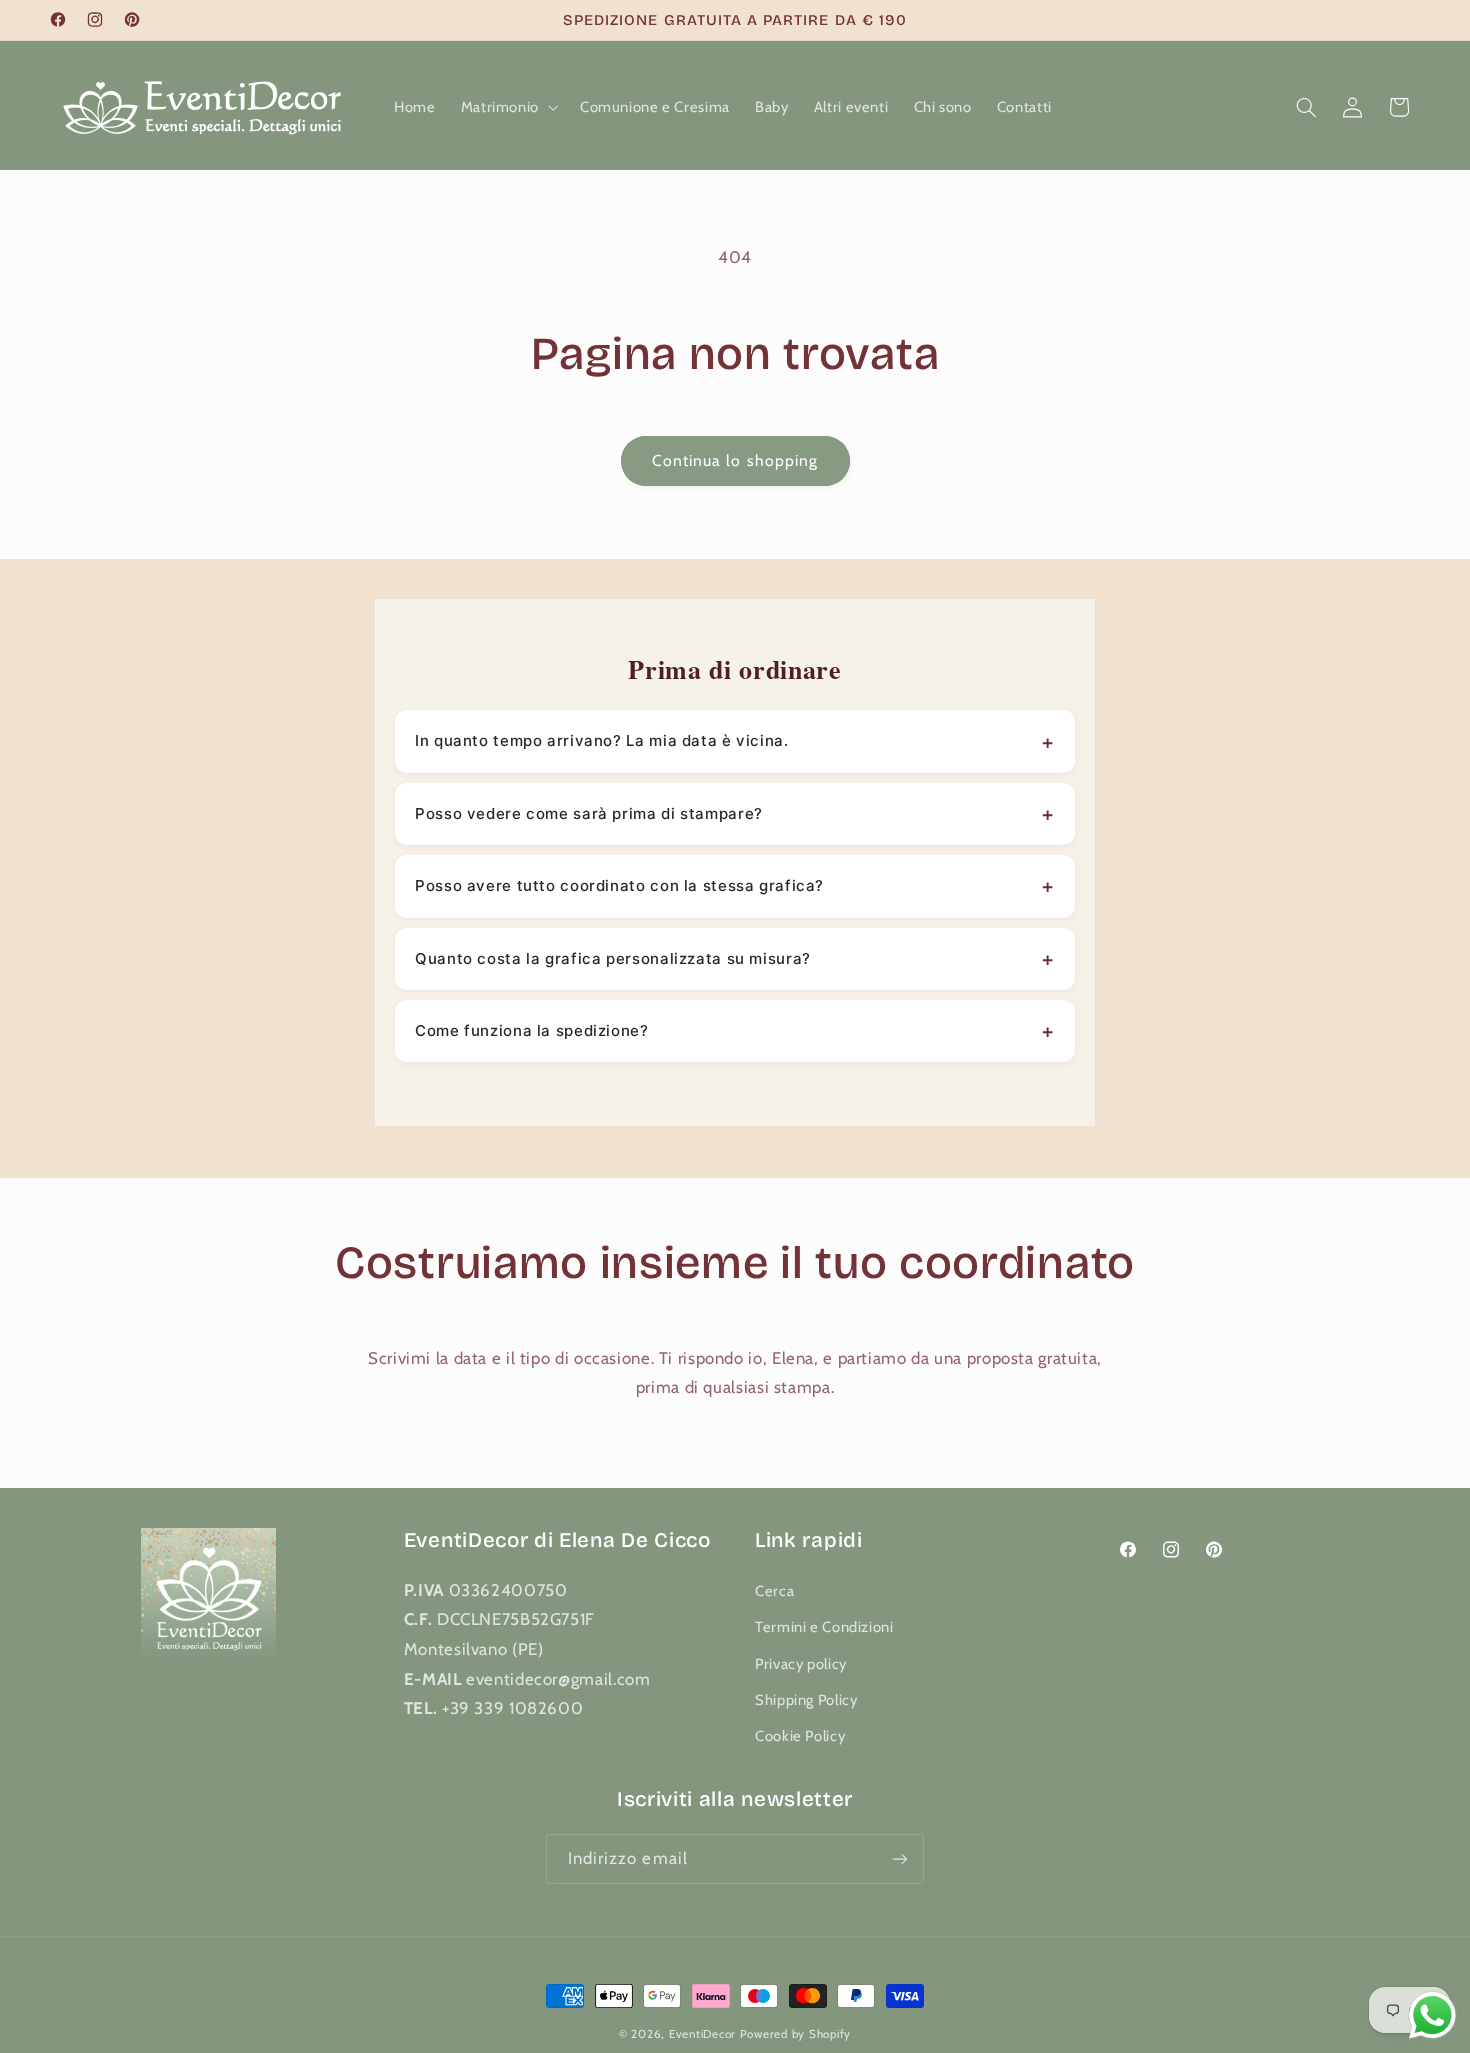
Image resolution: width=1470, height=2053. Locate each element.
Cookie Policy (800, 1736)
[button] (507, 107)
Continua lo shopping (735, 460)
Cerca (774, 1591)
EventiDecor (702, 2034)
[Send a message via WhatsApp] (1432, 2015)
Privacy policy (801, 1664)
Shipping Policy (806, 1700)
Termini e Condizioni (824, 1627)
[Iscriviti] (900, 1858)
